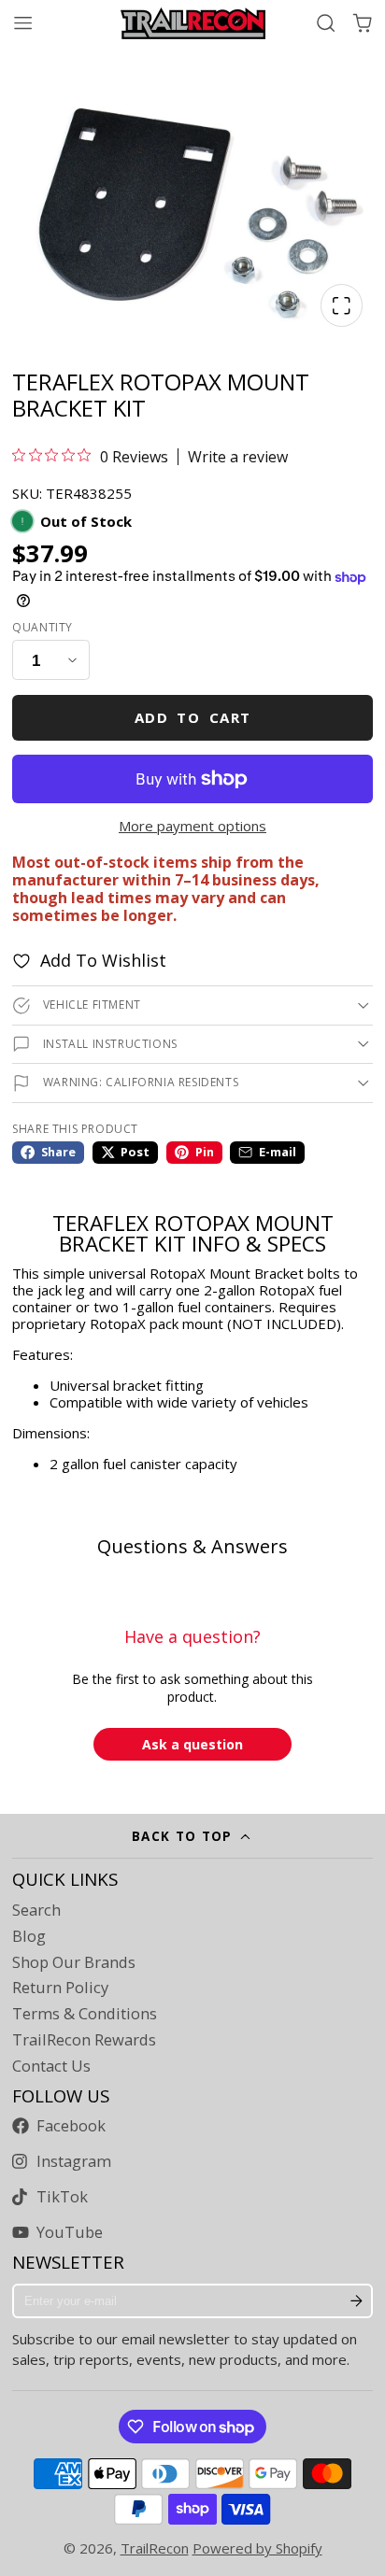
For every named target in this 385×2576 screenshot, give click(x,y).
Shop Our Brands (74, 1962)
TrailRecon (155, 2548)
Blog (29, 1936)
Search (36, 1910)
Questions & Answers (192, 1546)
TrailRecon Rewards (84, 2040)
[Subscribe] (356, 2301)
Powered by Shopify (257, 2548)
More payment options (192, 826)
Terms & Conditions (85, 2014)
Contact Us (51, 2066)
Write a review (238, 457)
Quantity (43, 628)
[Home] (193, 23)
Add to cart (193, 717)
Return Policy (60, 1988)
